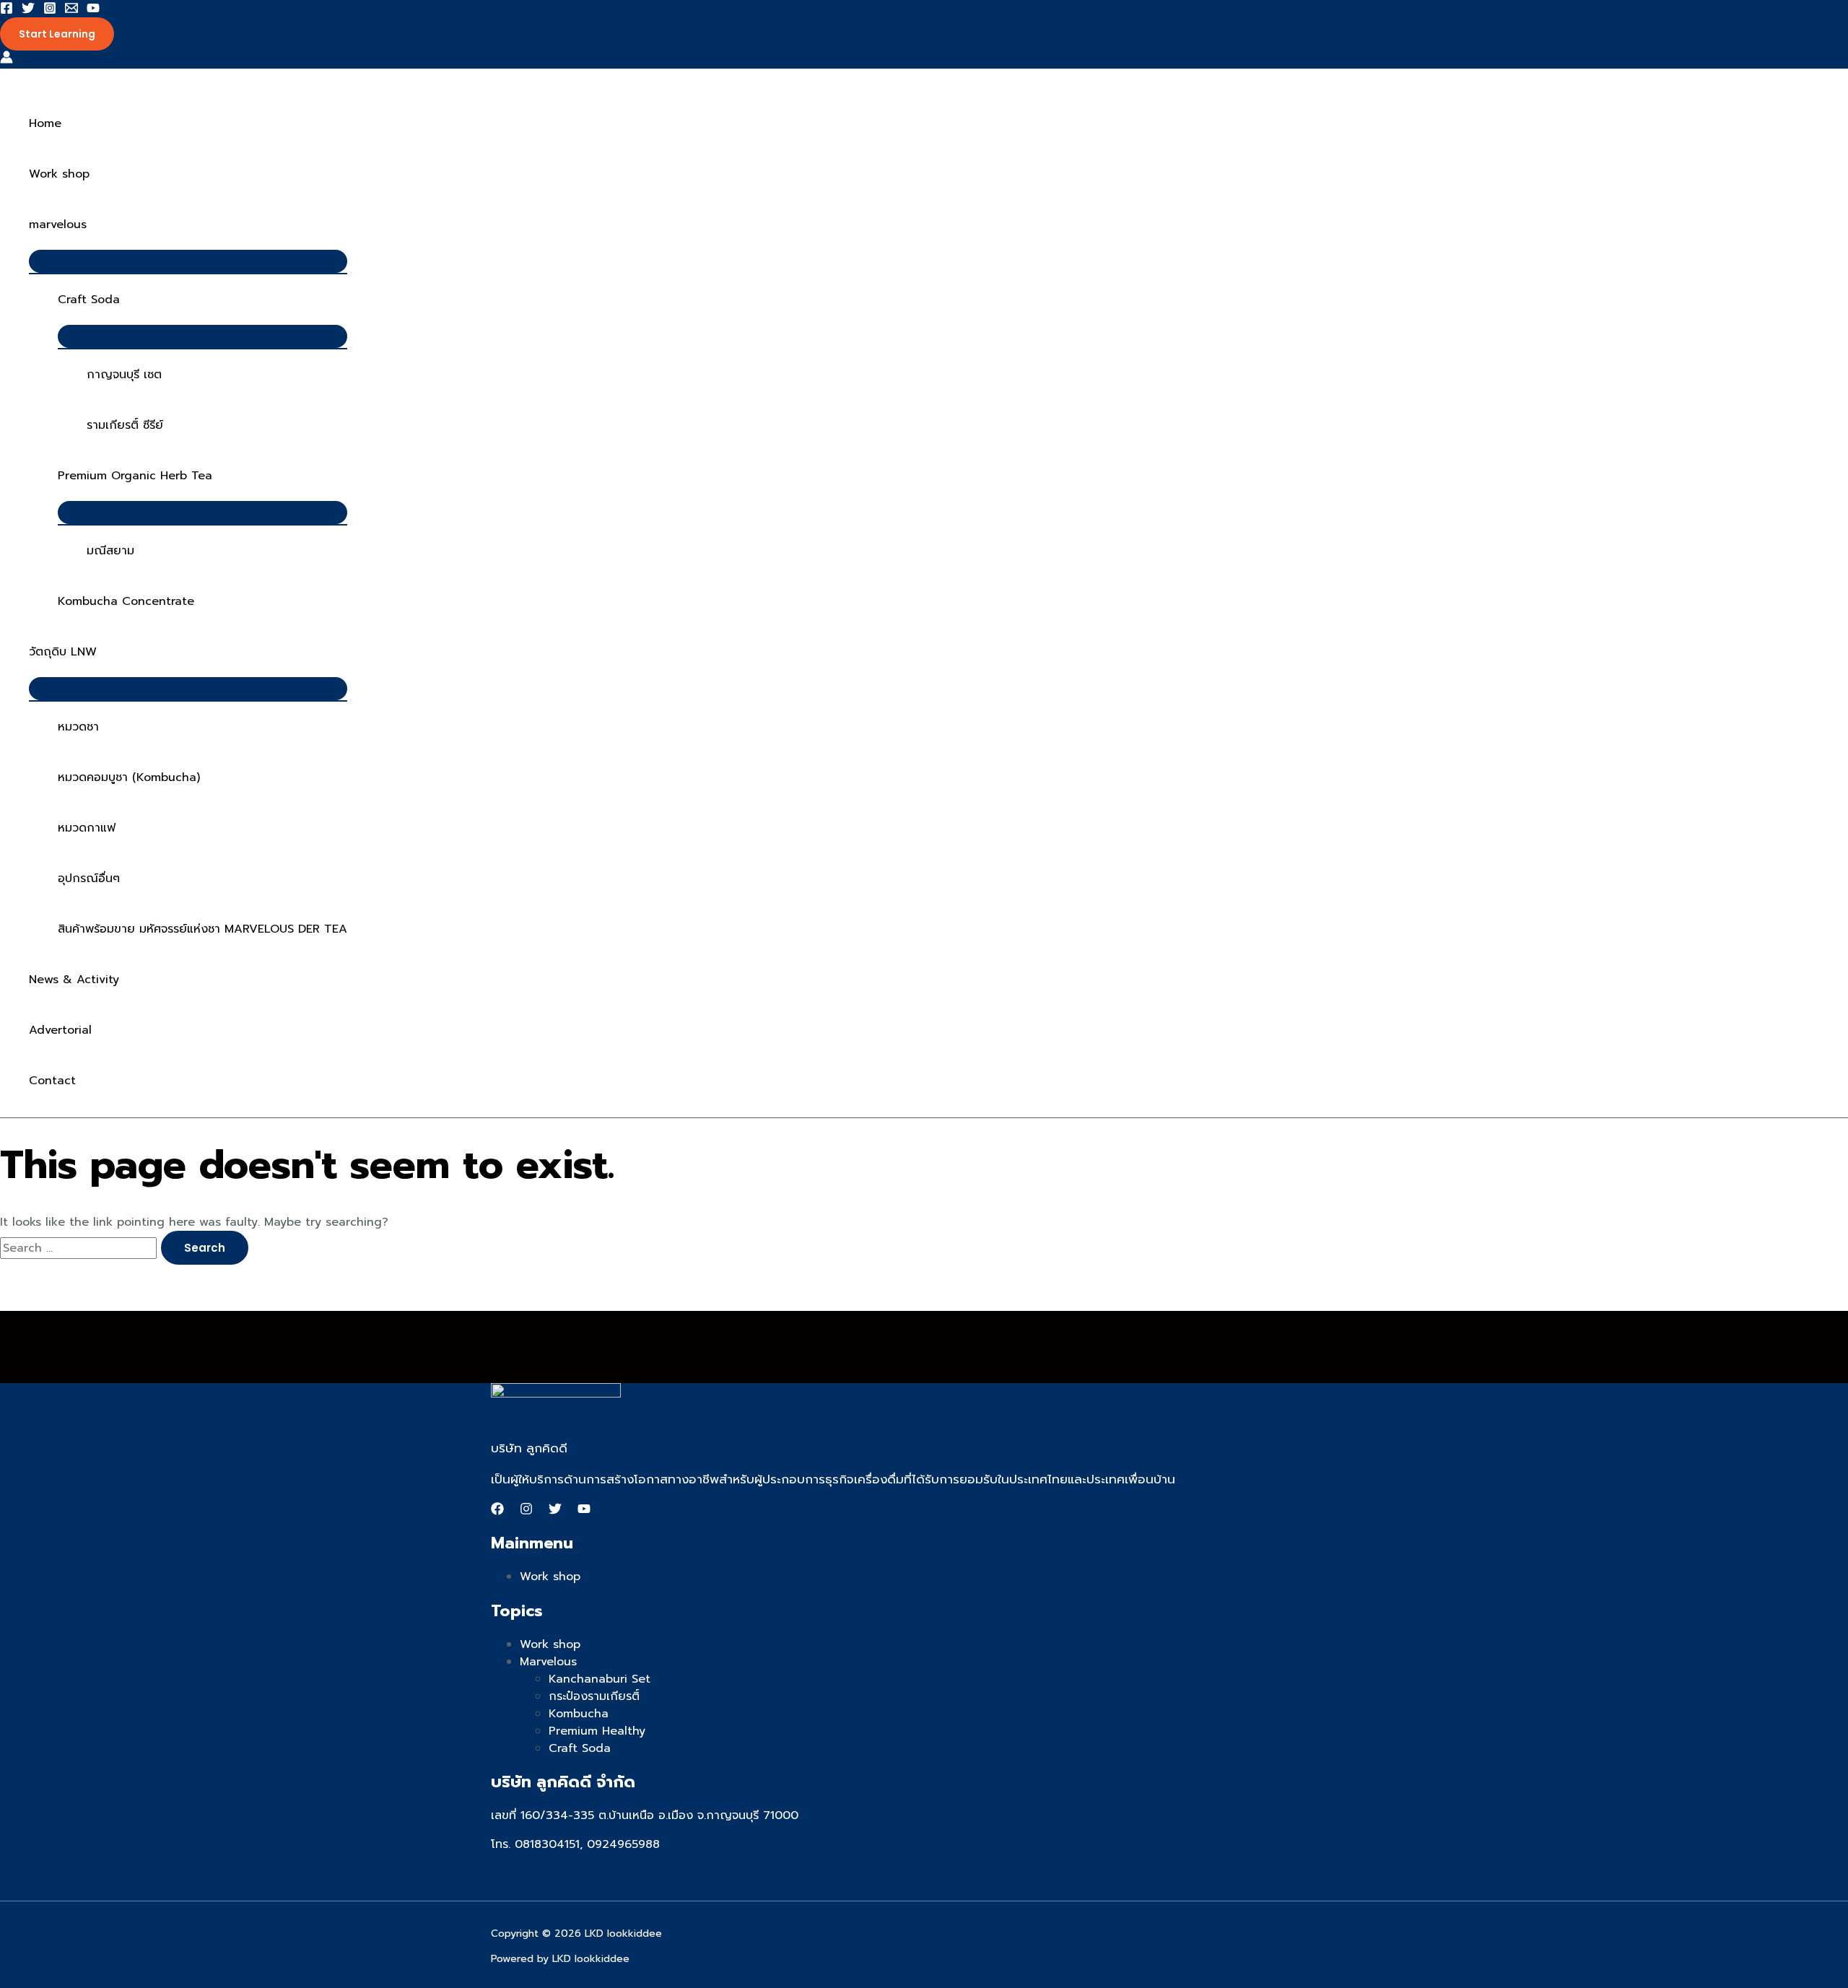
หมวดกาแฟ (87, 828)
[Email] (71, 11)
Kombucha (579, 1714)
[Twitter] (28, 11)
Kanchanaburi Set (600, 1679)
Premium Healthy (597, 1731)
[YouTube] (93, 11)
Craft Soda (89, 300)
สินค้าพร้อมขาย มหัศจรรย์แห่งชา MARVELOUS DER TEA (202, 929)
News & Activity (74, 980)
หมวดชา (78, 727)
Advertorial (60, 1030)
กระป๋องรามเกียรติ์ (594, 1696)
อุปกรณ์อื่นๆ (89, 879)
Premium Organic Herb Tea (135, 476)
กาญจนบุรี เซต (124, 375)
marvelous (58, 224)
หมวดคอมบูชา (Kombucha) (129, 777)
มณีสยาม (110, 551)
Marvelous (548, 1662)
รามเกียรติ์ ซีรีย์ (125, 425)
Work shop (59, 174)
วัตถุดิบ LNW (63, 652)
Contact (52, 1081)
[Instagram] (50, 11)
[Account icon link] (6, 60)
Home (45, 123)
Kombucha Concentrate (126, 601)
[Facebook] (6, 11)
